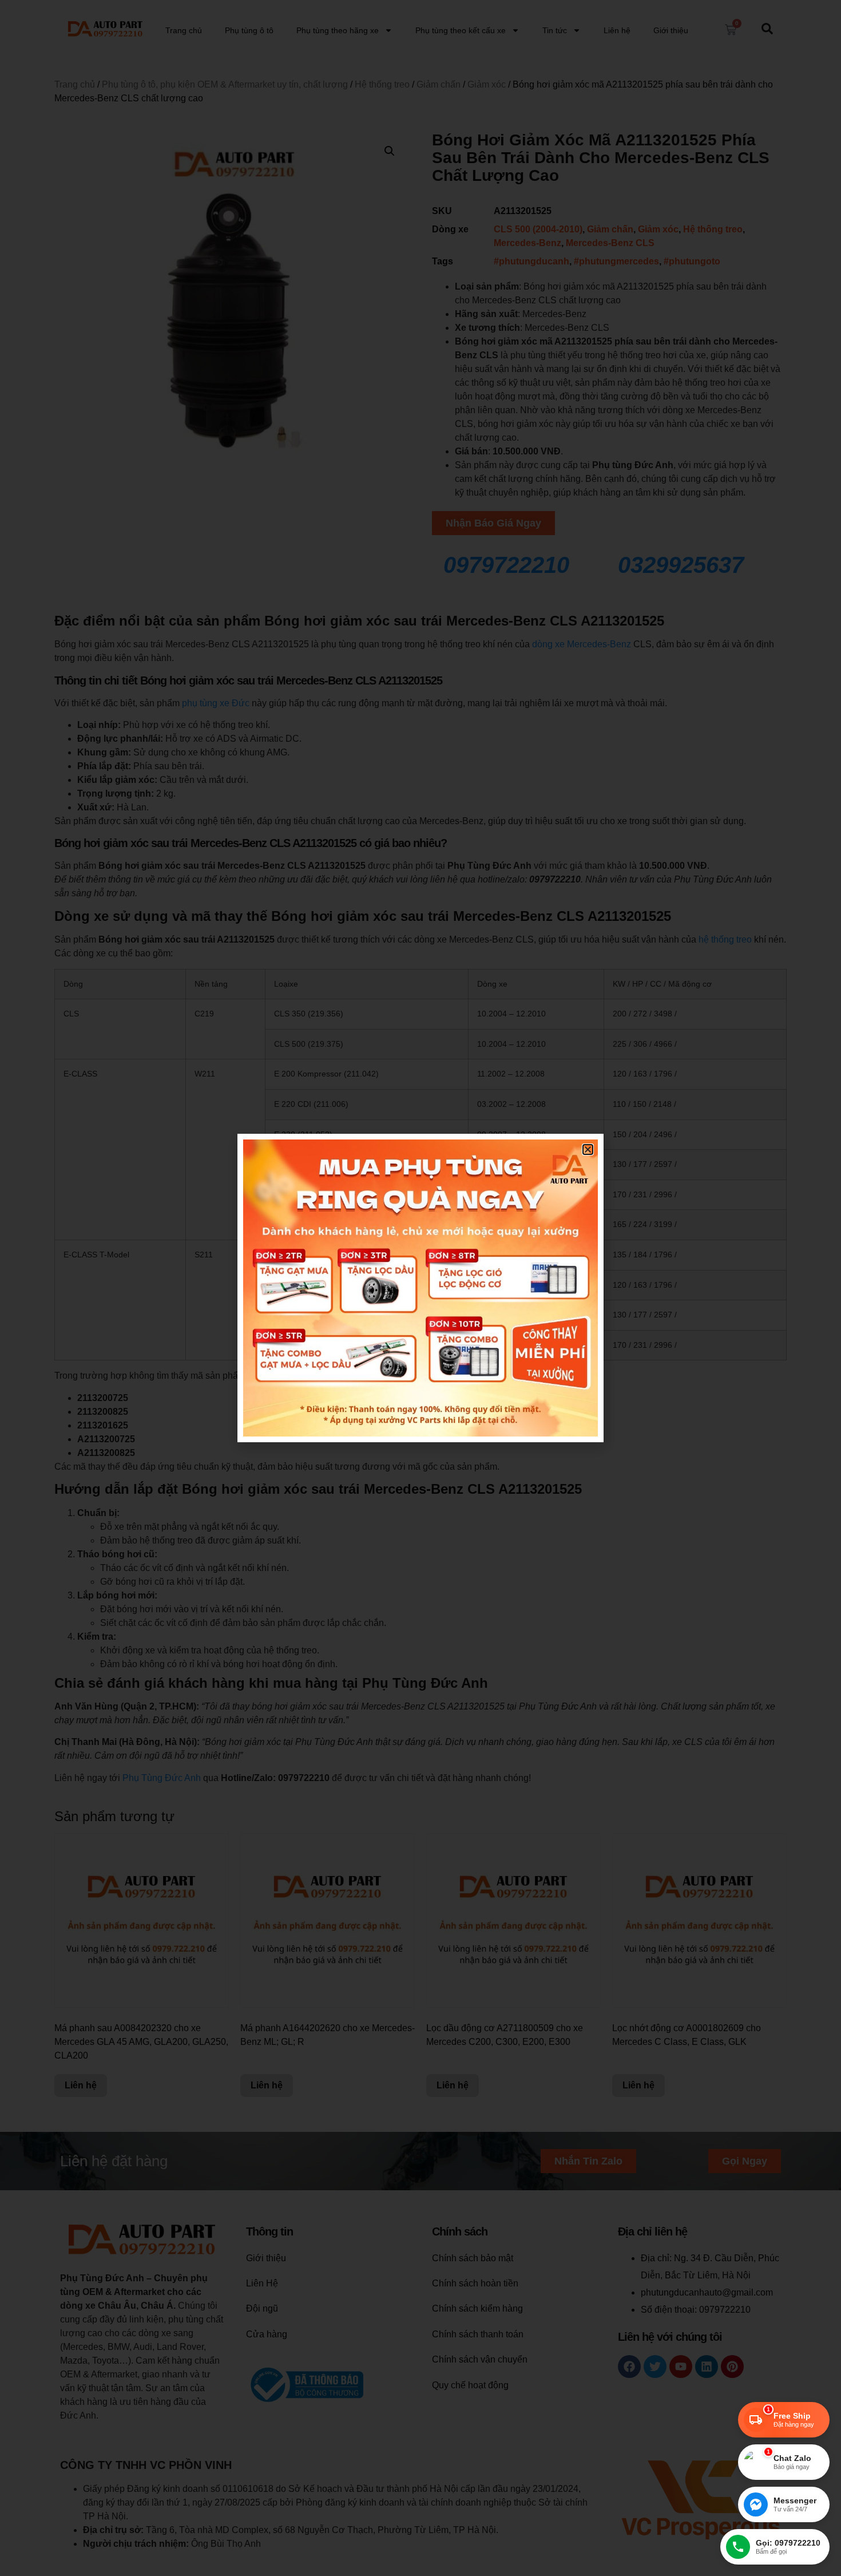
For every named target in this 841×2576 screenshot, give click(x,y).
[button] (588, 1149)
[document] (420, 1288)
